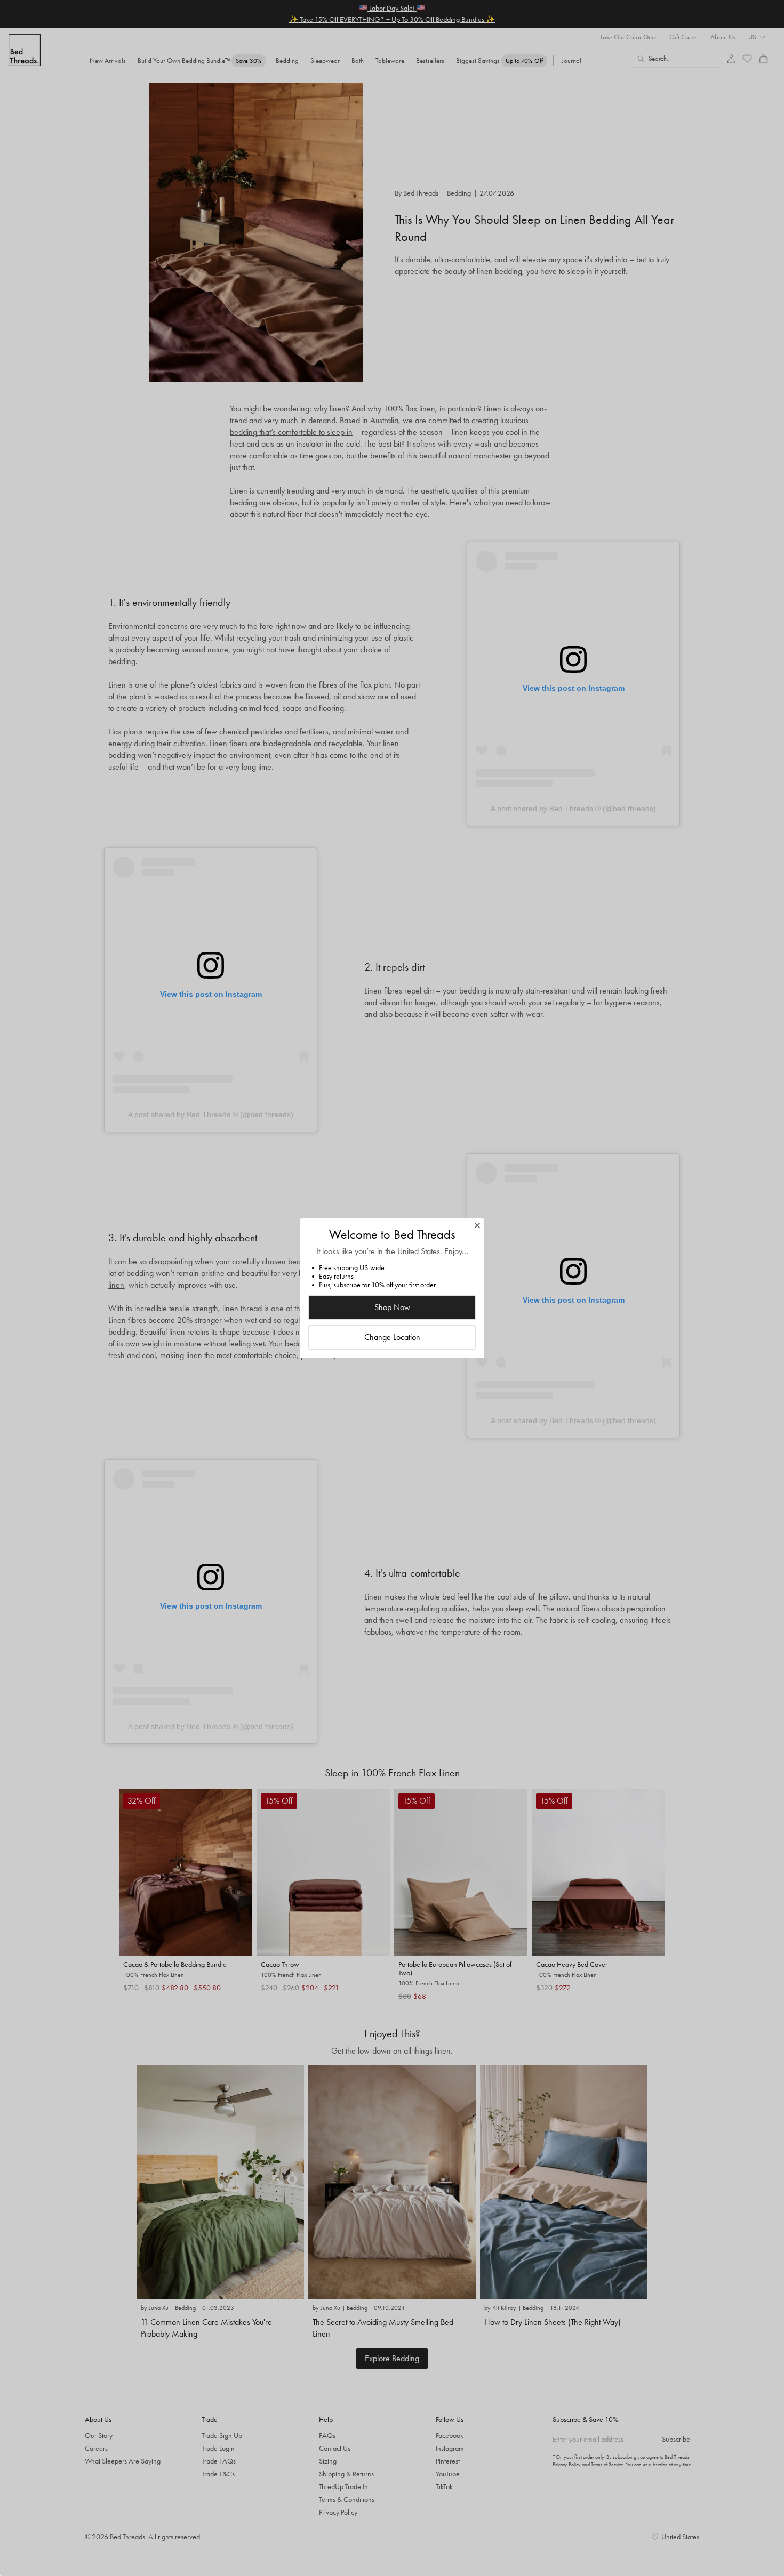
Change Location (392, 1337)
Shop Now (392, 1307)
